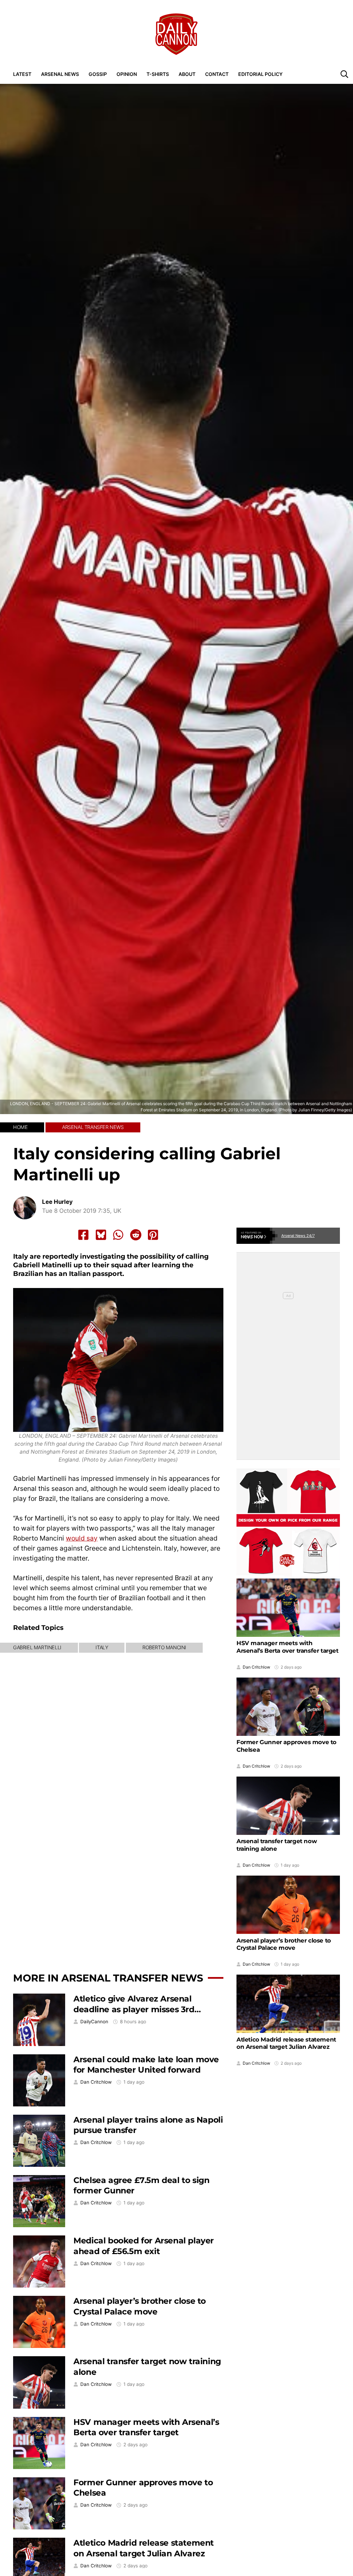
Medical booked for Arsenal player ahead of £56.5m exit (144, 2246)
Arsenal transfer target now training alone (277, 1845)
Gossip (98, 74)
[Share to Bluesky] (101, 1235)
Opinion (127, 74)
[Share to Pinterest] (153, 1235)
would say (82, 1538)
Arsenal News (60, 74)
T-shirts (158, 74)
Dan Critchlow (96, 2082)
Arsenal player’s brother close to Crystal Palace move (140, 2306)
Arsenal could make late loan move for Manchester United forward (146, 2065)
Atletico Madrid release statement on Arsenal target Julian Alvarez (144, 2548)
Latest (22, 74)
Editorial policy (260, 74)
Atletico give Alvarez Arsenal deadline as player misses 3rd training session (134, 2009)
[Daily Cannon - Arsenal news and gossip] (176, 34)
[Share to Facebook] (83, 1235)
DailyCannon (94, 2022)
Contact (217, 74)
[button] (344, 74)
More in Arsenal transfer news (108, 1978)
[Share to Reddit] (136, 1235)
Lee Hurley (57, 1202)
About (187, 74)
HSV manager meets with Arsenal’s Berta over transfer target (146, 2427)
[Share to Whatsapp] (118, 1235)
